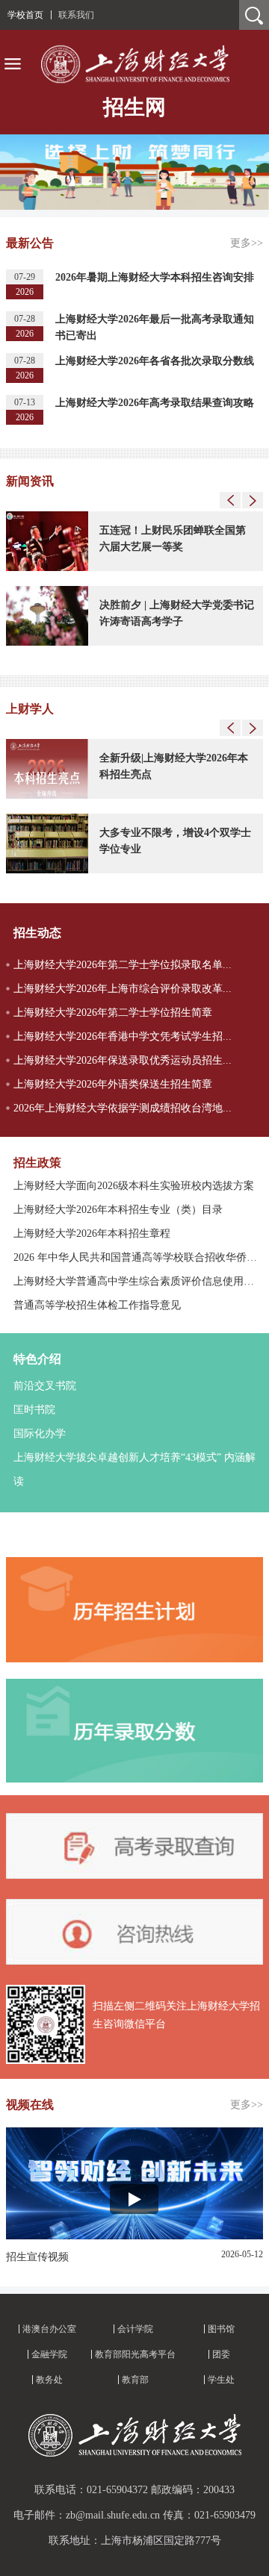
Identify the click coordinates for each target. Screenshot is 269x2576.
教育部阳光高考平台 (135, 2354)
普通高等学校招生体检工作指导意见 (97, 1305)
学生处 (221, 2380)
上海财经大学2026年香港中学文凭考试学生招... (123, 1036)
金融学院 (49, 2354)
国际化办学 (40, 1434)
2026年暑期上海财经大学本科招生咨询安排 (155, 277)
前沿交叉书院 (45, 1386)
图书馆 (221, 2329)
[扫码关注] (46, 2061)
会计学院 (135, 2329)
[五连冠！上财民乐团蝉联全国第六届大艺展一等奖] (47, 568)
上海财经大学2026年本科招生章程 (92, 1234)
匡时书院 (34, 1410)
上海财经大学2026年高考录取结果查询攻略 (155, 403)
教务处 (49, 2380)
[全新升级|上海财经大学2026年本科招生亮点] (47, 796)
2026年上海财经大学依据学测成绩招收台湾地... (123, 1108)
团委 (221, 2354)
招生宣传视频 (37, 2257)
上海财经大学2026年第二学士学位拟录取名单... (123, 965)
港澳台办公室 (49, 2329)
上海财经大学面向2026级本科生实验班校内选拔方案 (134, 1186)
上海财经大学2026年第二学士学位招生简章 (113, 1013)
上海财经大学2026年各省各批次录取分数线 (155, 361)
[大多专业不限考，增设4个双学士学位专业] (47, 870)
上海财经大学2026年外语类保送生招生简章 (113, 1084)
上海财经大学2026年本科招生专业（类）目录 (118, 1210)
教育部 (135, 2380)
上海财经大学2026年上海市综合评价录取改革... (123, 989)
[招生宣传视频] (134, 2236)
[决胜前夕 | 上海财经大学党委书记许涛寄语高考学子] (47, 643)
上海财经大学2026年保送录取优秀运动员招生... (123, 1060)
